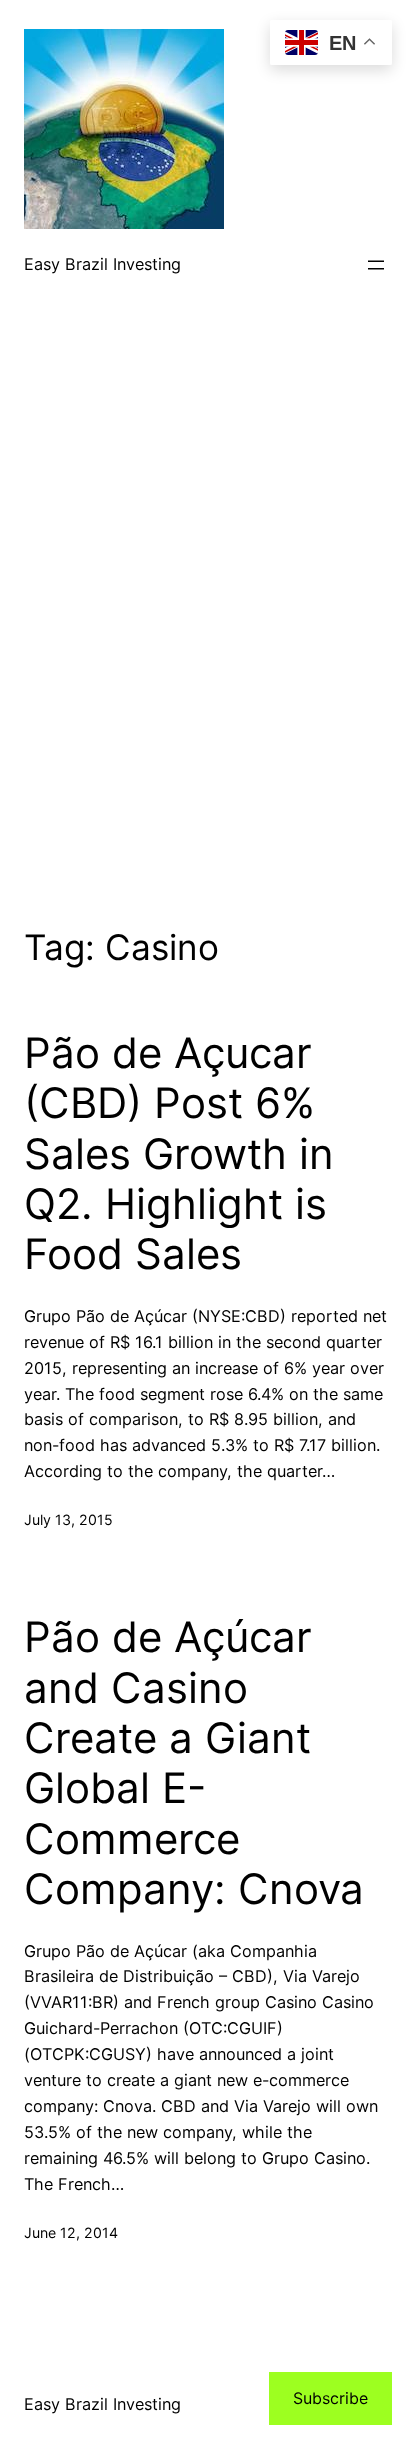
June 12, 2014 (71, 2232)
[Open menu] (376, 265)
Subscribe (330, 2398)
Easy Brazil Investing (102, 264)
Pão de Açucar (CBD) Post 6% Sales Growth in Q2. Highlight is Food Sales (179, 1154)
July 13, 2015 (68, 1519)
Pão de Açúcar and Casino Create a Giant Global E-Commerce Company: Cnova (194, 1763)
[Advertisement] (206, 640)
